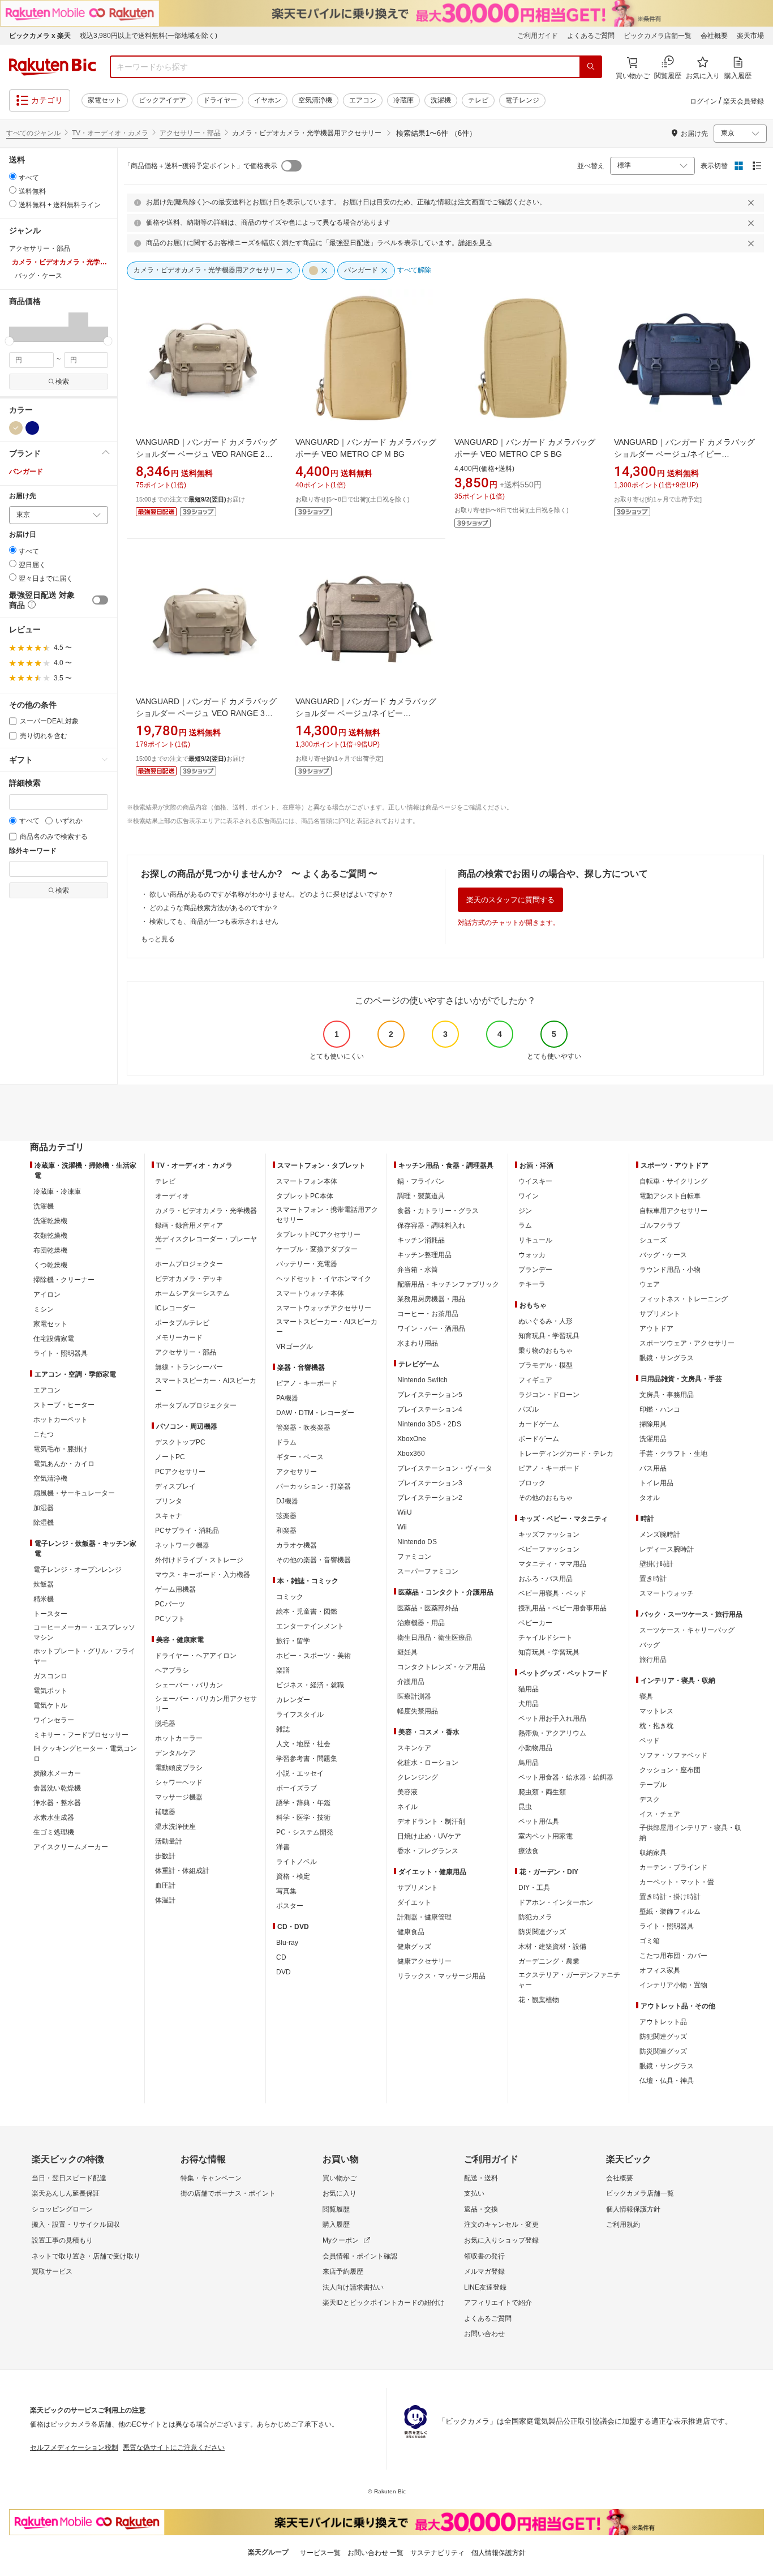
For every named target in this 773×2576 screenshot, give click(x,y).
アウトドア (656, 1328)
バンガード (26, 472)
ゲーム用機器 (175, 1589)
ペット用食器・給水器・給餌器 (566, 1777)
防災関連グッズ (542, 1932)
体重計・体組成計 (182, 1871)
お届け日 (23, 535)
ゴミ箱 (650, 1941)
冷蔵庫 (403, 100)
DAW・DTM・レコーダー (315, 1413)
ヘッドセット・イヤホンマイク (324, 1279)
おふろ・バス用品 (546, 1579)
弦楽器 (286, 1516)
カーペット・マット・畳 (677, 1882)
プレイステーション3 (430, 1483)
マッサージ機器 (179, 1797)
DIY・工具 (534, 1888)
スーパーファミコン (428, 1571)
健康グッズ (414, 1947)
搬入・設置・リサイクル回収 (76, 2224)
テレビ (478, 100)
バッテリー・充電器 (307, 1264)
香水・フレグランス (428, 1851)
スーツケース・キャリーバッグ (687, 1630)
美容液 (407, 1792)
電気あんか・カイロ (64, 1464)
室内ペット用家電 (546, 1836)
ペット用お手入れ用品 (552, 1718)
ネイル (407, 1807)
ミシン (44, 1309)
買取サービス (52, 2271)
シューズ (653, 1240)
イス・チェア (660, 1814)
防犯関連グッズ (663, 2037)
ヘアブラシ (172, 1670)
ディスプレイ (175, 1486)
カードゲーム (539, 1424)
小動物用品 (535, 1748)
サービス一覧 (320, 2553)
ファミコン (414, 1557)
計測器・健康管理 (424, 1917)
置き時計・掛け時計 (670, 1897)
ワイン (529, 1196)
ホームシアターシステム (192, 1293)
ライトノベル (297, 1862)
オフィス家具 (660, 1970)
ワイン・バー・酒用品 (431, 1328)
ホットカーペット (61, 1420)
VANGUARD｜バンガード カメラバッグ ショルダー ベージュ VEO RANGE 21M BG (206, 454)
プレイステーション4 (430, 1409)
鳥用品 (529, 1763)
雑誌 (283, 1729)
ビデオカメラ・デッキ (189, 1279)
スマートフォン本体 (307, 1181)
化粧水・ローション (428, 1763)
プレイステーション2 (430, 1498)
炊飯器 (44, 1584)
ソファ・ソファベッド (673, 1755)
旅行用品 (653, 1660)
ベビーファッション (549, 1549)
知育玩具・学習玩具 (549, 1336)
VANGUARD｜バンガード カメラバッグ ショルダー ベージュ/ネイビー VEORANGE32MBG (366, 713)
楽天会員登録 (744, 101)
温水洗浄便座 (175, 1827)
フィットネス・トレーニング (684, 1299)
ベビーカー (535, 1623)
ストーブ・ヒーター (64, 1405)
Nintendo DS (417, 1542)
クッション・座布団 (670, 1770)
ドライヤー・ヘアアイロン (196, 1656)
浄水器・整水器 (57, 1803)
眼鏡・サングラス (667, 1358)
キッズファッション (549, 1535)
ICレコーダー (175, 1308)
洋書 (283, 1847)
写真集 (286, 1891)
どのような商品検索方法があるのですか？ (214, 908)
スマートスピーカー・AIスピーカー (206, 1386)
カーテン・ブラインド (673, 1867)
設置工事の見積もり (62, 2240)
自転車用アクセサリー (673, 1211)
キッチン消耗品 (421, 1240)
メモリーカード (179, 1338)
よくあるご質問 (591, 36)
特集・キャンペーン (211, 2178)
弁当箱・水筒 (418, 1270)
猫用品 (529, 1689)
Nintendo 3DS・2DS (429, 1424)
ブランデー (535, 1270)
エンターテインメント (310, 1626)
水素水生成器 (54, 1818)
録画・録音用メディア (189, 1225)
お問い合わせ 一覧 (375, 2553)
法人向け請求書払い (353, 2287)
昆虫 (525, 1807)
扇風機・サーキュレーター (74, 1493)
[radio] (13, 176)
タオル (650, 1498)
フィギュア (535, 1380)
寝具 (646, 1696)
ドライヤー (220, 100)
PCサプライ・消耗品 (187, 1531)
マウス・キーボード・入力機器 (203, 1575)
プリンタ (169, 1501)
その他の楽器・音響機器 (314, 1560)
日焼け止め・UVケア (429, 1836)
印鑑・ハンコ (660, 1409)
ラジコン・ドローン (549, 1395)
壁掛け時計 (656, 1564)
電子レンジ (522, 100)
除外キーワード (33, 851)
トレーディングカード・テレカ (566, 1454)
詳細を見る (475, 243)
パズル (529, 1409)
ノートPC (170, 1457)
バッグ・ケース (663, 1255)
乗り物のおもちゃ (546, 1351)
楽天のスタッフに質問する (510, 900)
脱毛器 (165, 1724)
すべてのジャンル (33, 133)
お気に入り (340, 2193)
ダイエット (414, 1902)
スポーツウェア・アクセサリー (687, 1343)
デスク (650, 1799)
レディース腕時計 (667, 1549)
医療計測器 (414, 1696)
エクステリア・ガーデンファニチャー (569, 1980)
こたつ (44, 1434)
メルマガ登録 (484, 2271)
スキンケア (414, 1748)
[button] (19, 327)
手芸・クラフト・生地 (673, 1454)
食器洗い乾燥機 (57, 1788)
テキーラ (532, 1284)
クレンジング (418, 1777)
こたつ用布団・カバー (673, 1956)
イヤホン (268, 100)
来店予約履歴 (343, 2271)
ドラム (286, 1442)
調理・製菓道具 (421, 1196)
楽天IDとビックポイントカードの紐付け (384, 2303)
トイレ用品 (656, 1483)
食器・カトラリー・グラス (438, 1211)
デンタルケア (175, 1753)
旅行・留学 (293, 1641)
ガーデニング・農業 (549, 1961)
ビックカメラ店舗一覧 (658, 36)
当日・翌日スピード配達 (69, 2178)
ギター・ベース (300, 1457)
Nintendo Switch (422, 1380)
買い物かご (340, 2178)
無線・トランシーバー (189, 1367)
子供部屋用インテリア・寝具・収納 (690, 1833)
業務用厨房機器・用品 (431, 1299)
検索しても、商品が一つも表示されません (214, 921)
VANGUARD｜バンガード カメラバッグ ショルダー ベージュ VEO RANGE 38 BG (206, 713)
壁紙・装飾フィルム (670, 1911)
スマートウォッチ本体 (310, 1293)
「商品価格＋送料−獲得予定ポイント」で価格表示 (201, 166)
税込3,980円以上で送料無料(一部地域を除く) (149, 36)
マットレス (656, 1711)
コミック (290, 1597)
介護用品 (411, 1682)
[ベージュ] (16, 428)
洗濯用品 (653, 1439)
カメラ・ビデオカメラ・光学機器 (206, 1211)
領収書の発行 (484, 2256)
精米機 (44, 1599)
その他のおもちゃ (546, 1498)
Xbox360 (411, 1454)
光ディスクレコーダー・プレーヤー (206, 1244)
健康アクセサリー (424, 1961)
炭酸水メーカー (57, 1773)
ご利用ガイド (538, 36)
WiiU (405, 1512)
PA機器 (287, 1398)
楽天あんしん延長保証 (66, 2193)
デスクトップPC (180, 1442)
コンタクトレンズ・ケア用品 (441, 1667)
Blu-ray (287, 1943)
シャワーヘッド (179, 1782)
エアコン (363, 100)
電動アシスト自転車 (670, 1196)
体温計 (165, 1900)
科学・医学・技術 (303, 1818)
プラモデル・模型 (546, 1365)
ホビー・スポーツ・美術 (314, 1656)
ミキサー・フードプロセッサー (81, 1735)
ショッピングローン (62, 2209)
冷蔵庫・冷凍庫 (57, 1191)
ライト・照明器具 (61, 1353)
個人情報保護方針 (633, 2209)
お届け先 (23, 496)
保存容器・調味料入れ (431, 1225)
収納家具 (653, 1853)
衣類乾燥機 (50, 1236)
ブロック (532, 1483)
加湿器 (44, 1508)
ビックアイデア (162, 100)
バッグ (650, 1645)
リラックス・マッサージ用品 (441, 1976)
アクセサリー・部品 (190, 133)
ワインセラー (54, 1720)
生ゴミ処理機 (54, 1832)
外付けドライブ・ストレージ (199, 1560)
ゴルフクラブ (660, 1225)
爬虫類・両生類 (542, 1792)
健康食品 (411, 1932)
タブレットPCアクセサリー (318, 1235)
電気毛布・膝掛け (61, 1449)
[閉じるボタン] (753, 203)
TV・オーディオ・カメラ (110, 133)
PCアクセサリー (180, 1472)
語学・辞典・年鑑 (303, 1803)
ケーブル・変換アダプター (317, 1249)
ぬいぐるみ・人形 (546, 1321)
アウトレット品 (663, 2022)
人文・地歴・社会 (303, 1744)
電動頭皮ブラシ (179, 1768)
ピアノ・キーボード (307, 1383)
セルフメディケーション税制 (74, 2448)
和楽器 (286, 1531)
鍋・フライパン (421, 1181)
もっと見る (158, 939)
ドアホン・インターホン (556, 1902)
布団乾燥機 (50, 1250)
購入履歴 (336, 2224)
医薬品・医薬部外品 (428, 1608)
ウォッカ (532, 1255)
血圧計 (165, 1885)
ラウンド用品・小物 (670, 1270)
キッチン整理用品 (424, 1255)
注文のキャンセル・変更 (501, 2224)
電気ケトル (50, 1705)
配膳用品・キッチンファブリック (448, 1284)
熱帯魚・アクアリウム (552, 1733)
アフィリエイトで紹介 (498, 2303)
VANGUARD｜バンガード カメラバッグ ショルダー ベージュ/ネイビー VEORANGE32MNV (684, 454)
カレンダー (293, 1700)
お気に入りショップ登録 (501, 2240)
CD (281, 1957)
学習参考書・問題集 (307, 1759)
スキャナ (169, 1516)
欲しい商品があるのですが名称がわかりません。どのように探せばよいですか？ (272, 894)
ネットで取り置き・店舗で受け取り (86, 2256)
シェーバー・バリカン (189, 1685)
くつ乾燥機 (50, 1265)
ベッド (650, 1741)
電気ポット (50, 1691)
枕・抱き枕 (656, 1726)
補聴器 (165, 1812)
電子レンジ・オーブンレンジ (78, 1570)
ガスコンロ (50, 1676)
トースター (50, 1614)
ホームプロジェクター (189, 1264)
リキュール (535, 1240)
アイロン (47, 1295)
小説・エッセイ (300, 1773)
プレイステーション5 (430, 1395)
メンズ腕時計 (660, 1535)
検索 (62, 382)
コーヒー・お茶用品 (428, 1314)
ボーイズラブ (297, 1788)
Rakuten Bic (53, 67)
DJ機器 (287, 1501)
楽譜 (283, 1670)
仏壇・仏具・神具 (667, 2081)
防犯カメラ (535, 1917)
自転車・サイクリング (673, 1181)
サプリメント (418, 1888)
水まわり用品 (418, 1343)
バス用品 (653, 1468)
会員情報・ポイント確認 (360, 2256)
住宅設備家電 (54, 1339)
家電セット (105, 100)
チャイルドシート (546, 1638)
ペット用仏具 (539, 1821)
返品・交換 (481, 2209)
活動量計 (169, 1841)
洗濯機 (441, 100)
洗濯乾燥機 (50, 1221)
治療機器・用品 (421, 1623)
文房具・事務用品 (667, 1395)
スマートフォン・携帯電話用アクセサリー (327, 1215)
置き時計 (653, 1579)
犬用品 (529, 1704)
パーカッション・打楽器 (314, 1486)
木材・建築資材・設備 (552, 1947)
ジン (525, 1211)
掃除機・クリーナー (64, 1280)
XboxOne (412, 1439)
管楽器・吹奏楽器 (303, 1428)
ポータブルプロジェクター (196, 1405)
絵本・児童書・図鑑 (307, 1611)
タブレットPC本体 (305, 1196)
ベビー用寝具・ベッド (552, 1593)
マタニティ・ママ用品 (552, 1564)
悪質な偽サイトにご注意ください (174, 2448)
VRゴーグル (295, 1347)
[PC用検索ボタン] (591, 67)
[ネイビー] (32, 428)
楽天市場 (750, 36)
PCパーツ (170, 1604)
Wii (402, 1527)
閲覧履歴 (336, 2209)
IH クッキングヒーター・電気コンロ (85, 1754)
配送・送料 (481, 2178)
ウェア (650, 1284)
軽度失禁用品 (418, 1711)
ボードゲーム (539, 1439)
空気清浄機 (315, 100)
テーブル (653, 1785)
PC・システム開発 (305, 1832)
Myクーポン (341, 2240)
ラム (525, 1225)
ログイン (703, 101)
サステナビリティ (437, 2553)
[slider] (9, 341)
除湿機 (44, 1523)
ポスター (290, 1906)
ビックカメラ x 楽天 (40, 36)
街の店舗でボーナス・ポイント (228, 2193)
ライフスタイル (300, 1715)
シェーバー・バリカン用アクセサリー (206, 1704)
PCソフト (170, 1619)
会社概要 (714, 36)
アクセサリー (297, 1472)
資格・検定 (293, 1876)
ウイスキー (535, 1181)
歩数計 (165, 1856)
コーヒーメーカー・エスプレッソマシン (84, 1632)
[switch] (100, 600)
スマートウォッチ (667, 1593)
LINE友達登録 (485, 2287)
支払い (474, 2193)
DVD (284, 1972)
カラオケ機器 (297, 1545)
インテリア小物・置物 (673, 1985)
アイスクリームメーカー (71, 1847)
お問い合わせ (484, 2334)
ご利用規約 (623, 2224)
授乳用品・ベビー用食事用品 (562, 1608)
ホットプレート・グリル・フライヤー (84, 1656)
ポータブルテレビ (182, 1323)
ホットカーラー (179, 1738)
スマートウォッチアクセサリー (324, 1308)
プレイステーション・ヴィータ (445, 1468)
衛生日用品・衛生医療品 (435, 1638)
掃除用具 (653, 1424)
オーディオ (172, 1196)
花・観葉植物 (539, 2000)
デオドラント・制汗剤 (431, 1821)
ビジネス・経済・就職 (310, 1685)
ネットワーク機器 (182, 1545)
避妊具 (407, 1652)
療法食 (529, 1851)
